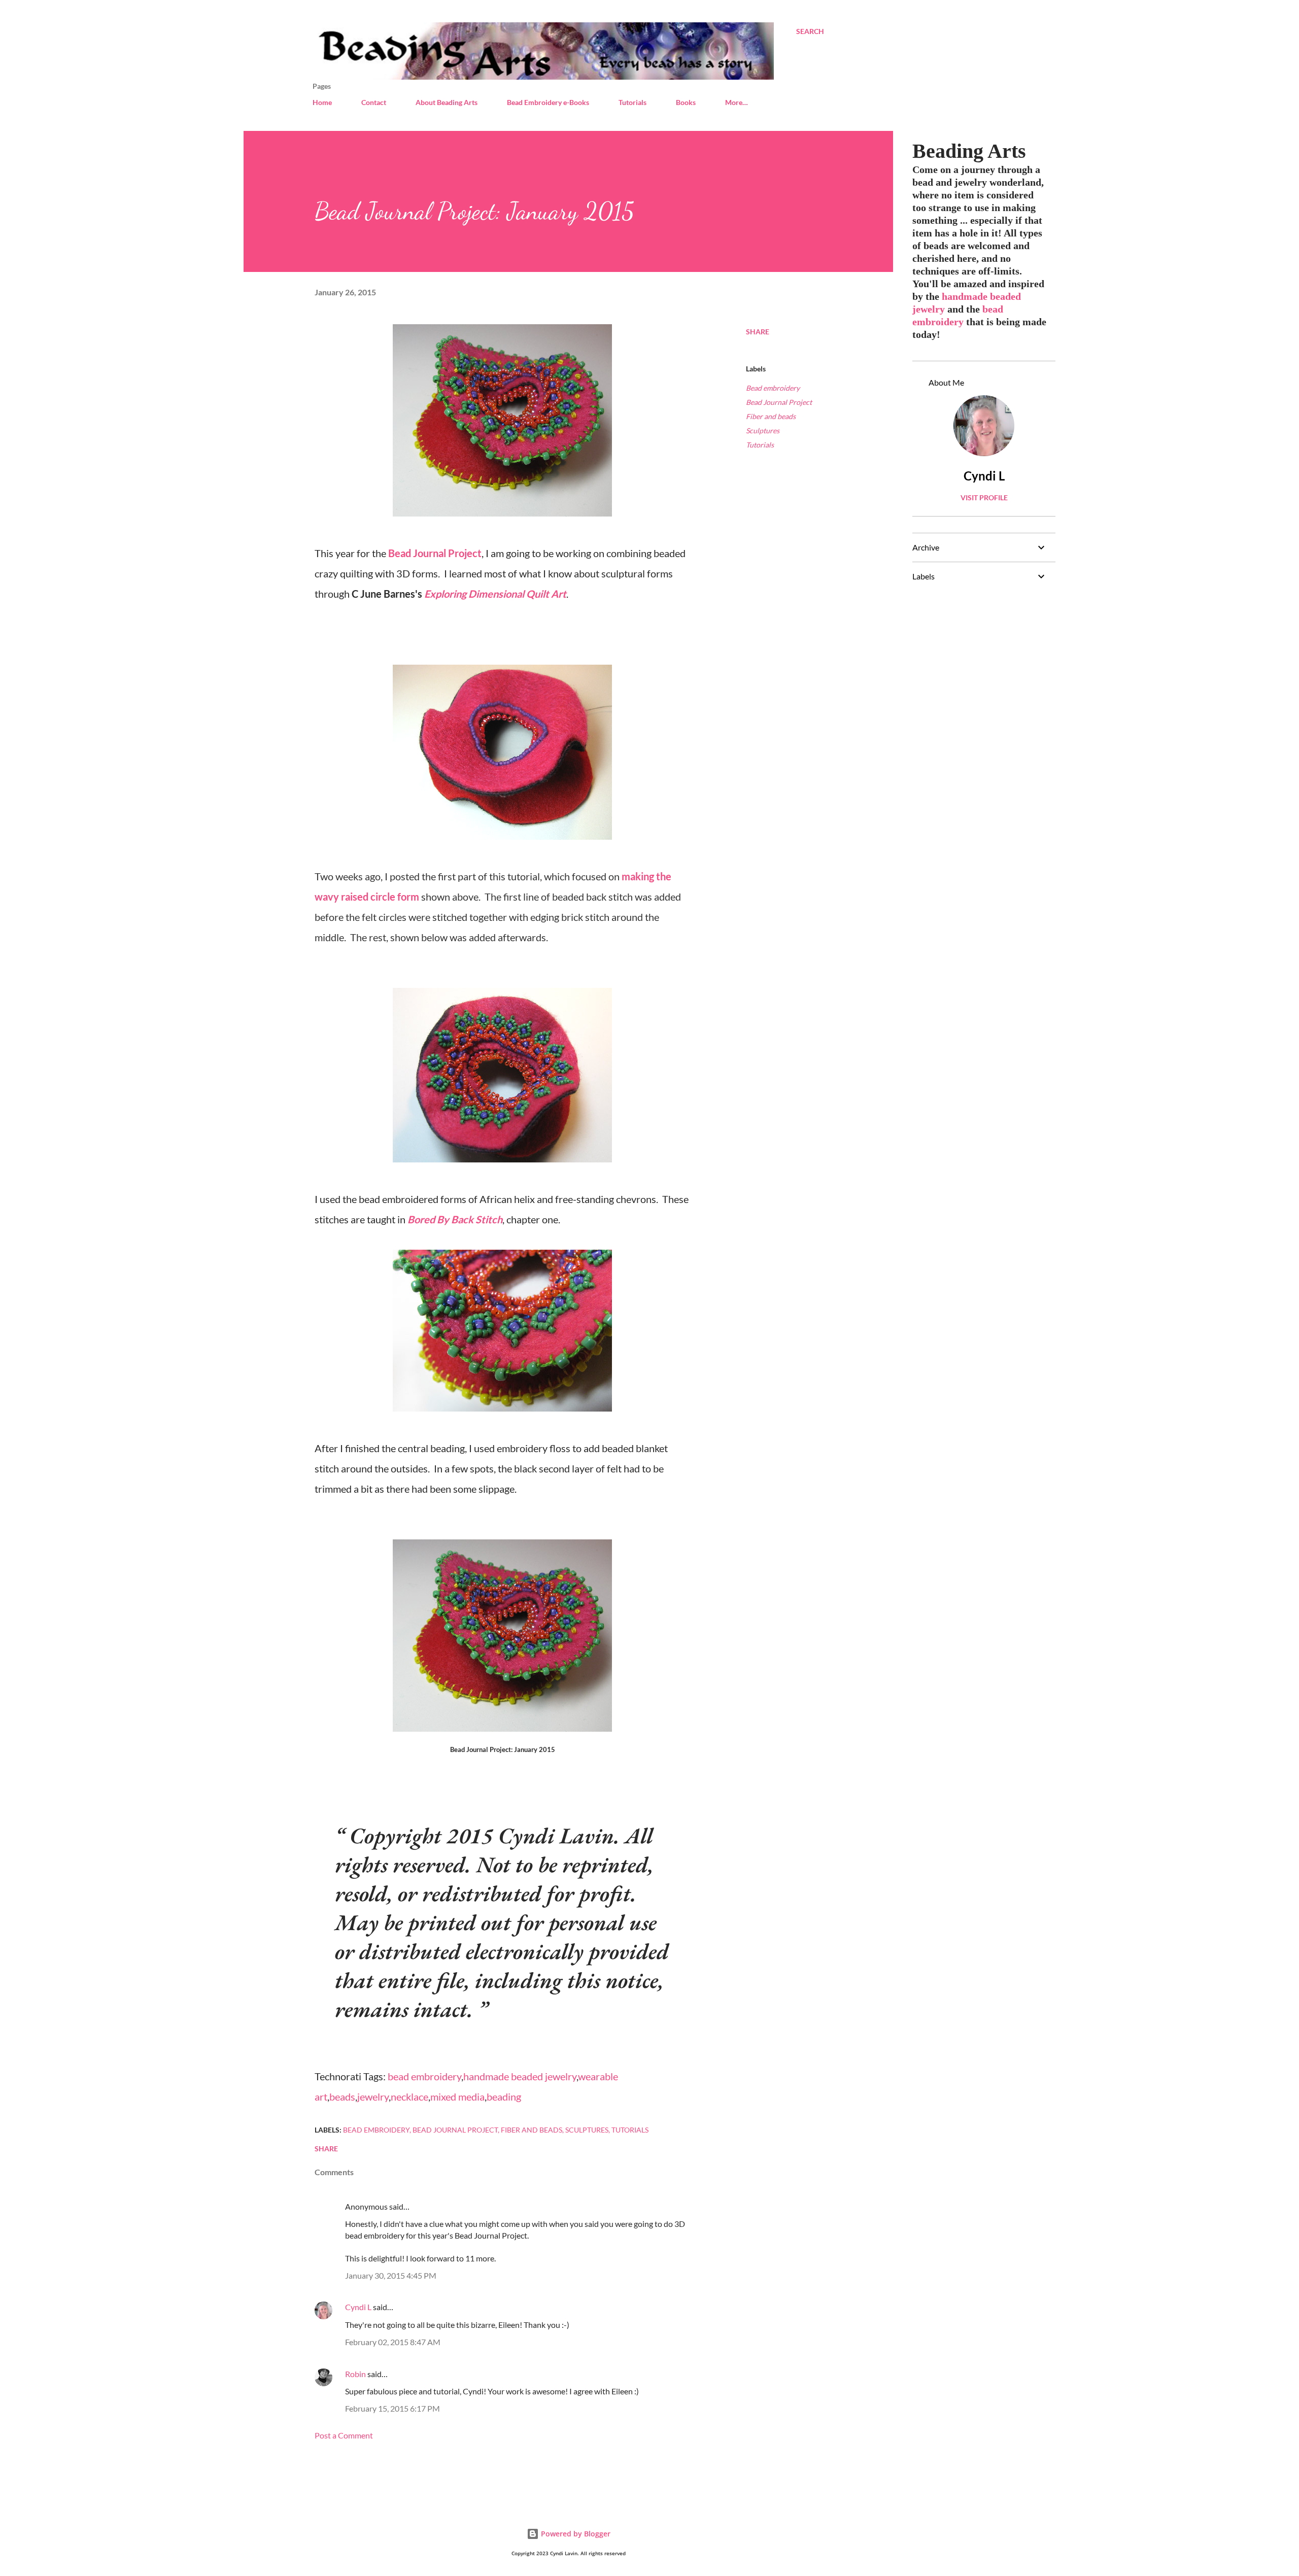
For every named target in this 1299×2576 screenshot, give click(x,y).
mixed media (457, 2097)
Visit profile (984, 497)
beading (504, 2097)
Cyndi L (358, 2307)
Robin (355, 2374)
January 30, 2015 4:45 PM (391, 2275)
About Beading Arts (447, 102)
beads (342, 2097)
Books (686, 102)
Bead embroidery (773, 388)
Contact (374, 102)
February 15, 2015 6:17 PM (392, 2408)
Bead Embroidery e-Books (548, 102)
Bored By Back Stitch (455, 1219)
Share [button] (758, 332)
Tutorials (633, 102)
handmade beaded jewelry (520, 2076)
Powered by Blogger (575, 2534)
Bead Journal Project (435, 553)
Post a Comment (344, 2435)
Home (322, 102)
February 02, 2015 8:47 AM (393, 2342)
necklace (409, 2097)
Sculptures (763, 431)
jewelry (373, 2097)
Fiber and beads (771, 416)
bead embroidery (424, 2076)
